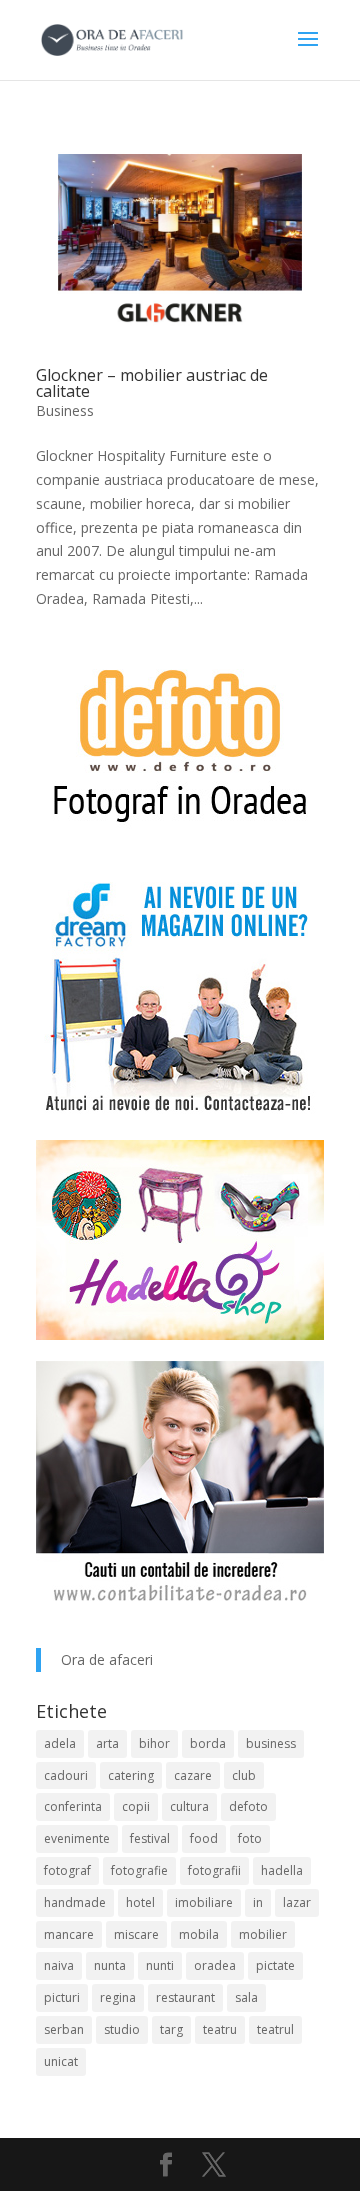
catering (131, 1775)
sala (246, 1997)
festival (150, 1838)
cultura (189, 1806)
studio (122, 2029)
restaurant (185, 1997)
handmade (75, 1902)
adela (60, 1743)
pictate (275, 1965)
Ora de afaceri (107, 1659)
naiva (59, 1965)
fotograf (67, 1870)
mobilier (263, 1934)
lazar (297, 1902)
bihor (154, 1743)
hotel (140, 1902)
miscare (136, 1934)
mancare (69, 1934)
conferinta (73, 1806)
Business (65, 410)
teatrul (275, 2029)
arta (107, 1743)
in (258, 1902)
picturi (62, 1997)
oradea (215, 1965)
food (204, 1838)
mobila (199, 1934)
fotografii (214, 1870)
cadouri (66, 1775)
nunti (160, 1965)
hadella (282, 1870)
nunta (110, 1965)
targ (171, 2029)
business (271, 1743)
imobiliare (204, 1902)
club (244, 1775)
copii (136, 1806)
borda (208, 1743)
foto (250, 1838)
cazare (193, 1775)
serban (64, 2029)
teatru (220, 2029)
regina (118, 1997)
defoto (248, 1806)
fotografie (139, 1870)
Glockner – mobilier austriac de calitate (152, 383)
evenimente (77, 1838)
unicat (61, 2061)
